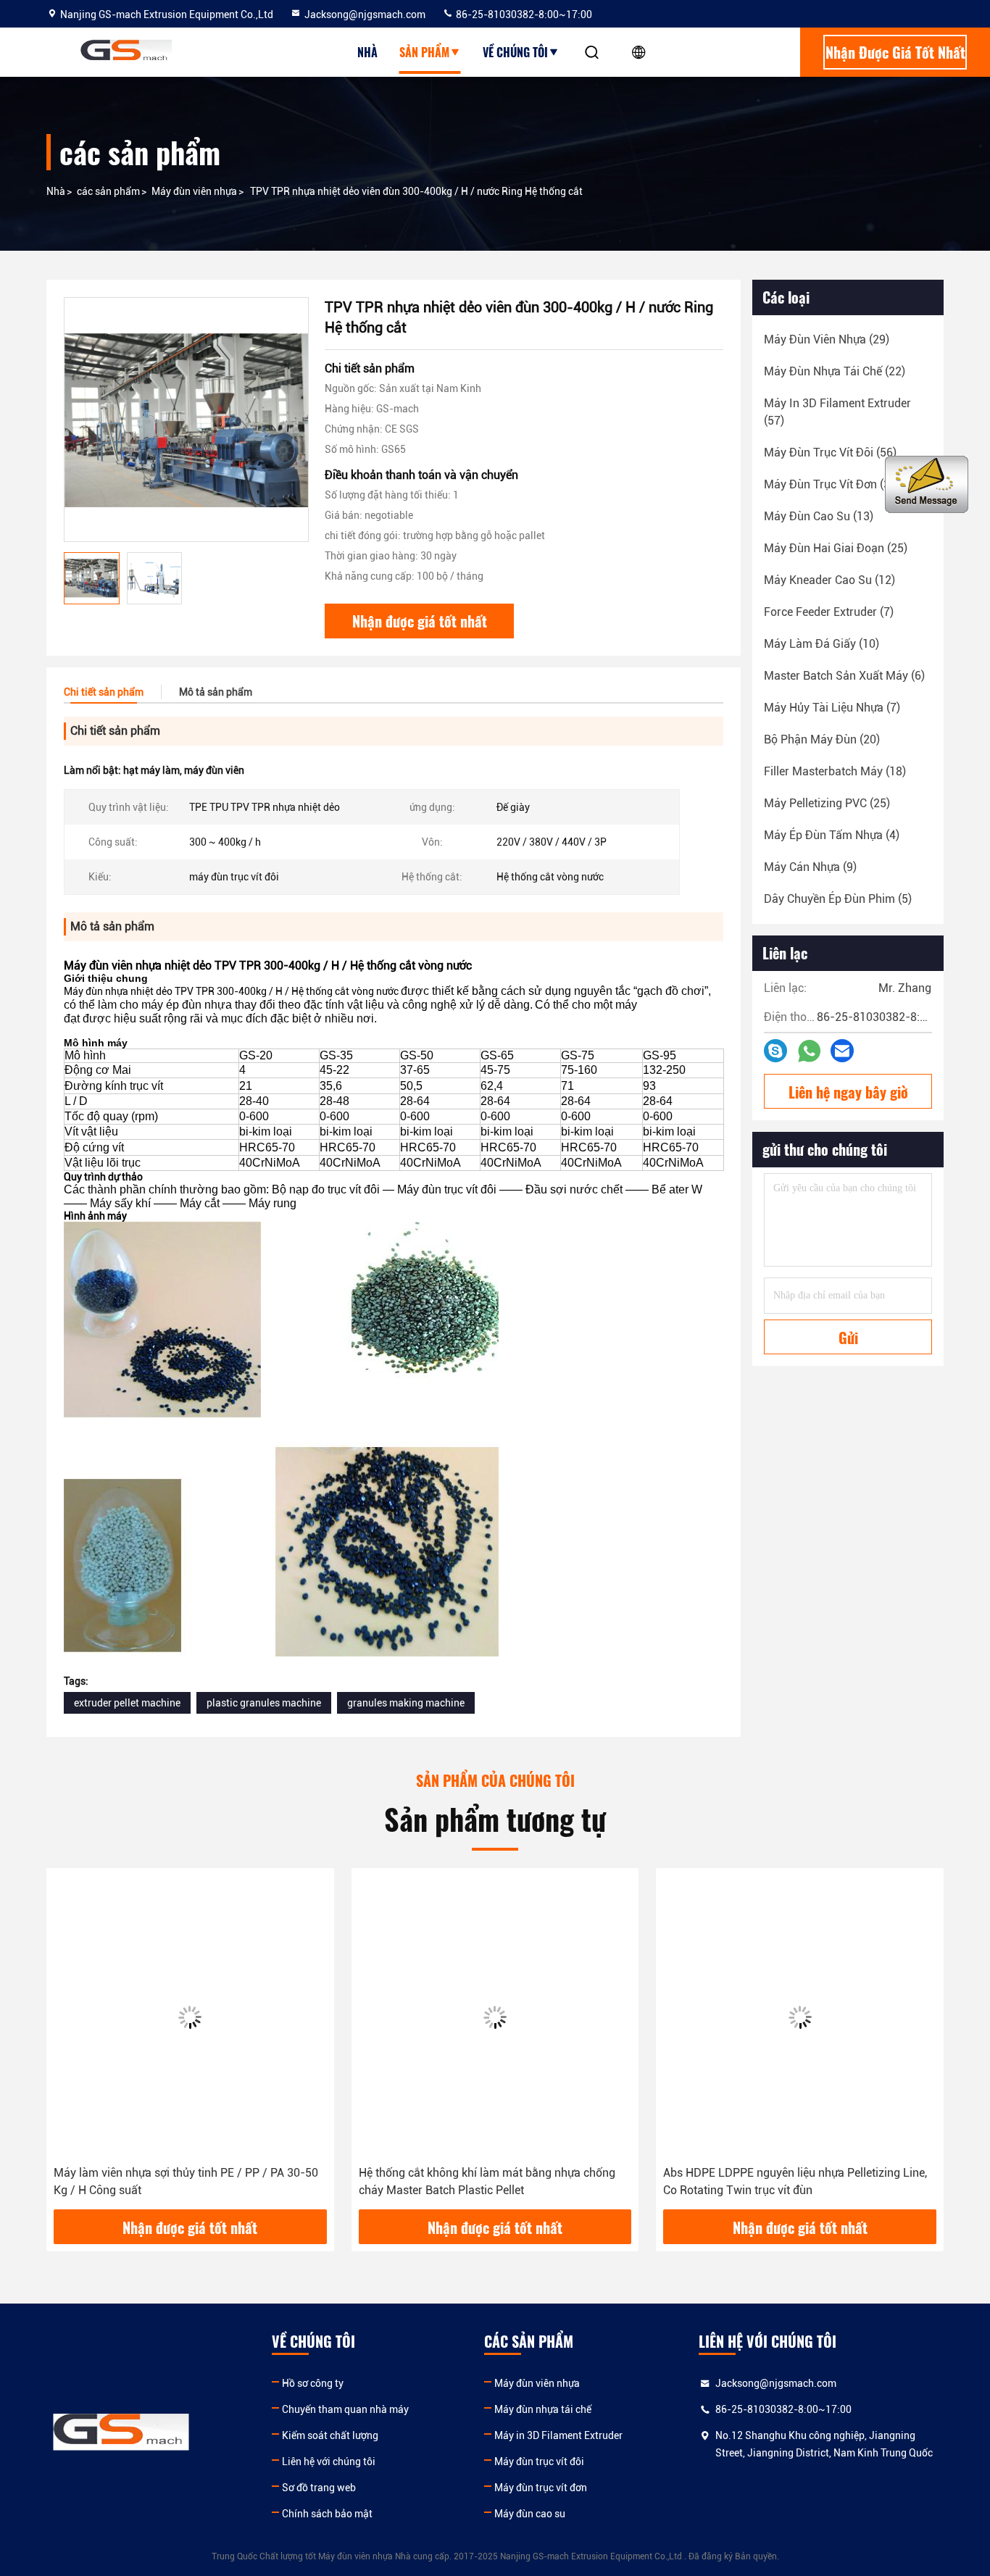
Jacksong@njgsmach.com (365, 14)
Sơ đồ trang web (319, 2488)
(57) (837, 412)
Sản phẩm (424, 52)
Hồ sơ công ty (313, 2383)
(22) (835, 371)
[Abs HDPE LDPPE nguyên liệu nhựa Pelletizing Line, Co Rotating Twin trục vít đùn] (800, 2017)
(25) (836, 548)
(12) (829, 580)
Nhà (367, 52)
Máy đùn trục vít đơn (541, 2488)
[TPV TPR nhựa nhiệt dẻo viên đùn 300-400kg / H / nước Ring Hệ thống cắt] (186, 420)
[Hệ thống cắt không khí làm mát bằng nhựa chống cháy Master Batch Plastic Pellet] (495, 2017)
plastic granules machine (264, 1703)
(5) (838, 899)
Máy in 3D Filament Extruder (558, 2435)
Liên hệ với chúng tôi (329, 2462)
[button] (72, 2044)
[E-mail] (842, 1051)
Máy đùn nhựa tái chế (543, 2409)
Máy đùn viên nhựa (194, 191)
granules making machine (406, 1703)
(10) (821, 644)
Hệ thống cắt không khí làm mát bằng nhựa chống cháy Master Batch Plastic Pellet (487, 2181)
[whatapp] (809, 1051)
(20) (822, 739)
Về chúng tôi (515, 52)
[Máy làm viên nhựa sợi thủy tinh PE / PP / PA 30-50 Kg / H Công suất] (190, 2017)
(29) (827, 339)
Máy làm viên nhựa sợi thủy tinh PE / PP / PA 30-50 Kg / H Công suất (186, 2181)
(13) (819, 516)
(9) (810, 867)
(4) (832, 835)
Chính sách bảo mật (327, 2514)
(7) (829, 612)
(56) (830, 453)
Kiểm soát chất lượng (330, 2435)
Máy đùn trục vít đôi (539, 2462)
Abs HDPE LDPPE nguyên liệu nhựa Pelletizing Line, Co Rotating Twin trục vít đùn (795, 2181)
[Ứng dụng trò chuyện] (775, 1051)
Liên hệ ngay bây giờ (848, 1092)
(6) (844, 676)
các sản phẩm (108, 191)
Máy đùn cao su (530, 2514)
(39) (832, 484)
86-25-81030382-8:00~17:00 (523, 14)
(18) (835, 771)
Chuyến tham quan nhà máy (345, 2409)
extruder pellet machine (127, 1703)
